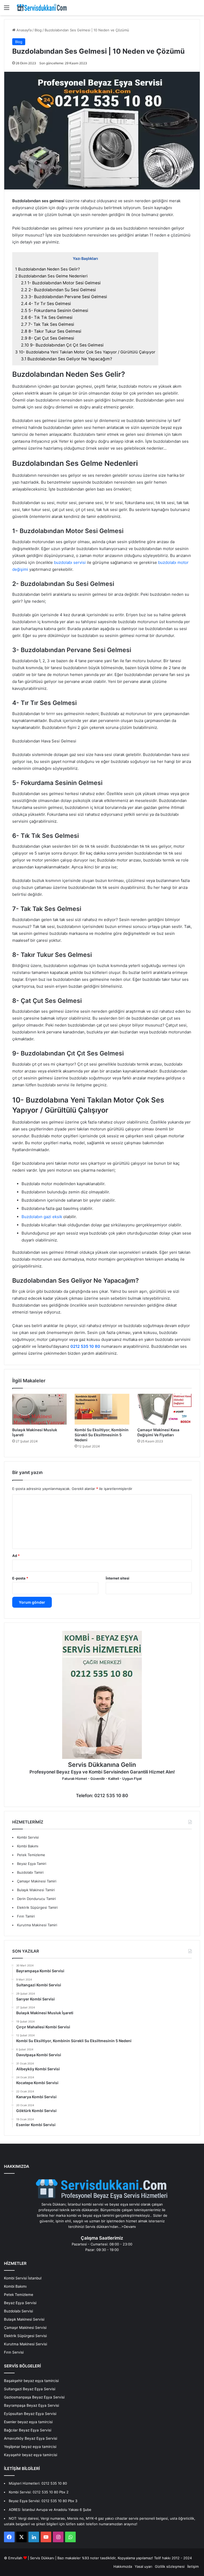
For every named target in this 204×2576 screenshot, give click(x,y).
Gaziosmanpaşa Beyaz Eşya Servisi (34, 2397)
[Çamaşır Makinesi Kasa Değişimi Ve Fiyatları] (165, 1409)
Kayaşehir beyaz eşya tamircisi (31, 2455)
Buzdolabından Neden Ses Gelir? (48, 269)
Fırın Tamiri (26, 1916)
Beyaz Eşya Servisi (20, 2303)
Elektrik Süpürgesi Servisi (25, 2336)
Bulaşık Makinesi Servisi (24, 2319)
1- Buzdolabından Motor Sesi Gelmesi (61, 283)
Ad (16, 1556)
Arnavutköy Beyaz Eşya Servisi (31, 2438)
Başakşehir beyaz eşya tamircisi (31, 2381)
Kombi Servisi (28, 1837)
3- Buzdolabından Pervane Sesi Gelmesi (64, 297)
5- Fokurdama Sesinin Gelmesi (55, 311)
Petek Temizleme (31, 1855)
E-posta (20, 1578)
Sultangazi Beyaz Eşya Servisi (30, 2389)
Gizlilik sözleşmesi (170, 2566)
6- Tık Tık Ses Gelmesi (47, 317)
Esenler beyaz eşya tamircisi (28, 2422)
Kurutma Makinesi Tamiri (37, 1925)
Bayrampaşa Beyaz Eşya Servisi (31, 2405)
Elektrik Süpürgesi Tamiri (37, 1907)
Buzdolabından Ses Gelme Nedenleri (51, 276)
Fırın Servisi (14, 2352)
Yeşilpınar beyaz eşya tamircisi (30, 2447)
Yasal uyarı (143, 2566)
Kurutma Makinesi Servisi (25, 2344)
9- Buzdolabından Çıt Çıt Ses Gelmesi (62, 345)
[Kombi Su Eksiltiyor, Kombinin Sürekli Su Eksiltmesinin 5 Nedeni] (102, 1409)
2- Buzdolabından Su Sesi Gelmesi (58, 290)
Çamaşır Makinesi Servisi (25, 2328)
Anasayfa (24, 30)
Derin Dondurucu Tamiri (36, 1899)
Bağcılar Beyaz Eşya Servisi (28, 2430)
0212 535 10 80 (85, 1346)
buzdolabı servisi (70, 562)
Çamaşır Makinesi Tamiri (37, 1881)
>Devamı (129, 2227)
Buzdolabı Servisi (18, 2311)
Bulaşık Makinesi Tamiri (36, 1890)
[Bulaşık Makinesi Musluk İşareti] (39, 1409)
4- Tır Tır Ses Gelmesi (46, 304)
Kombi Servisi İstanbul (23, 2278)
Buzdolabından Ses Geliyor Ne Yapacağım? (67, 359)
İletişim (193, 2566)
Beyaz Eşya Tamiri (32, 1864)
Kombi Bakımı (28, 1846)
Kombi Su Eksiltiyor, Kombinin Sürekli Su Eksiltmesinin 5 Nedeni (102, 1435)
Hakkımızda (123, 2566)
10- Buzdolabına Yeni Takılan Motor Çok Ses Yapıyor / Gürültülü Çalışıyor (85, 352)
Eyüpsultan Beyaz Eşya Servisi (30, 2414)
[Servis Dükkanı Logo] (42, 8)
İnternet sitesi (118, 1578)
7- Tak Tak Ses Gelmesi (48, 324)
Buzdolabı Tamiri (30, 1872)
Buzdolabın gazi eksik (42, 1217)
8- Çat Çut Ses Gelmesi (48, 338)
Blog (38, 30)
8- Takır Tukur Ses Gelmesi (51, 331)
